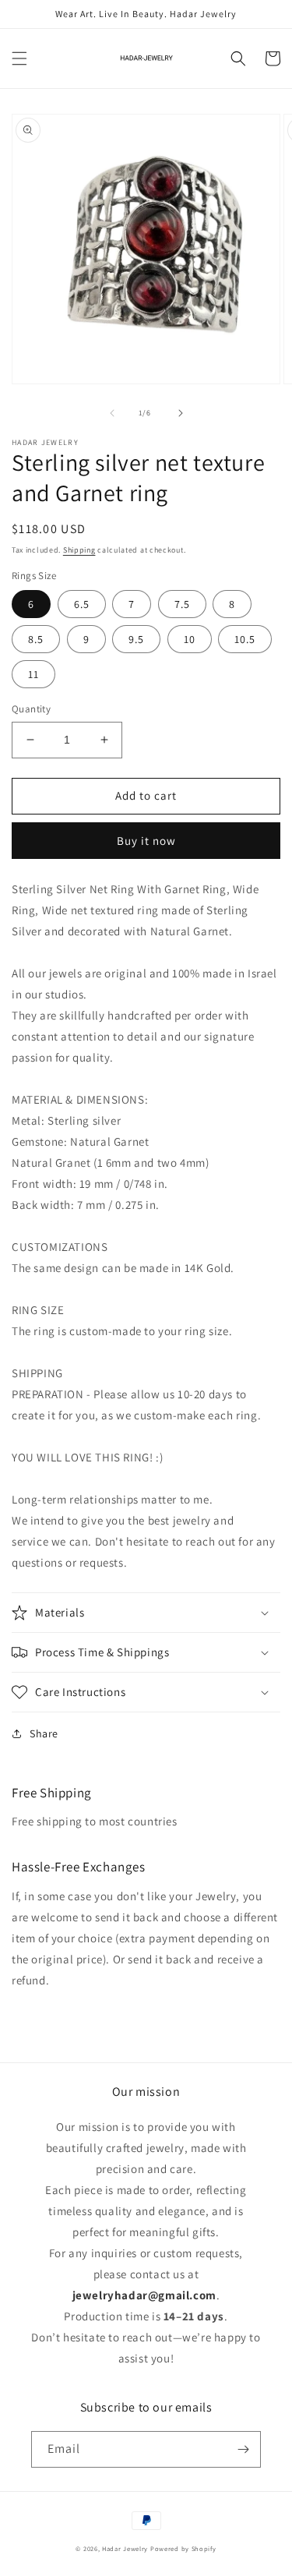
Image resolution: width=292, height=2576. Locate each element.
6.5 (82, 604)
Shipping (79, 550)
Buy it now (146, 841)
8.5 (36, 639)
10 (190, 639)
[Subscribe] (243, 2449)
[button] (19, 58)
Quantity (31, 709)
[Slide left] (112, 413)
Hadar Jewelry (125, 2548)
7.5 (182, 604)
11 (33, 674)
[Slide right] (181, 413)
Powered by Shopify (183, 2548)
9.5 (136, 639)
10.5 (245, 639)
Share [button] (44, 1733)
